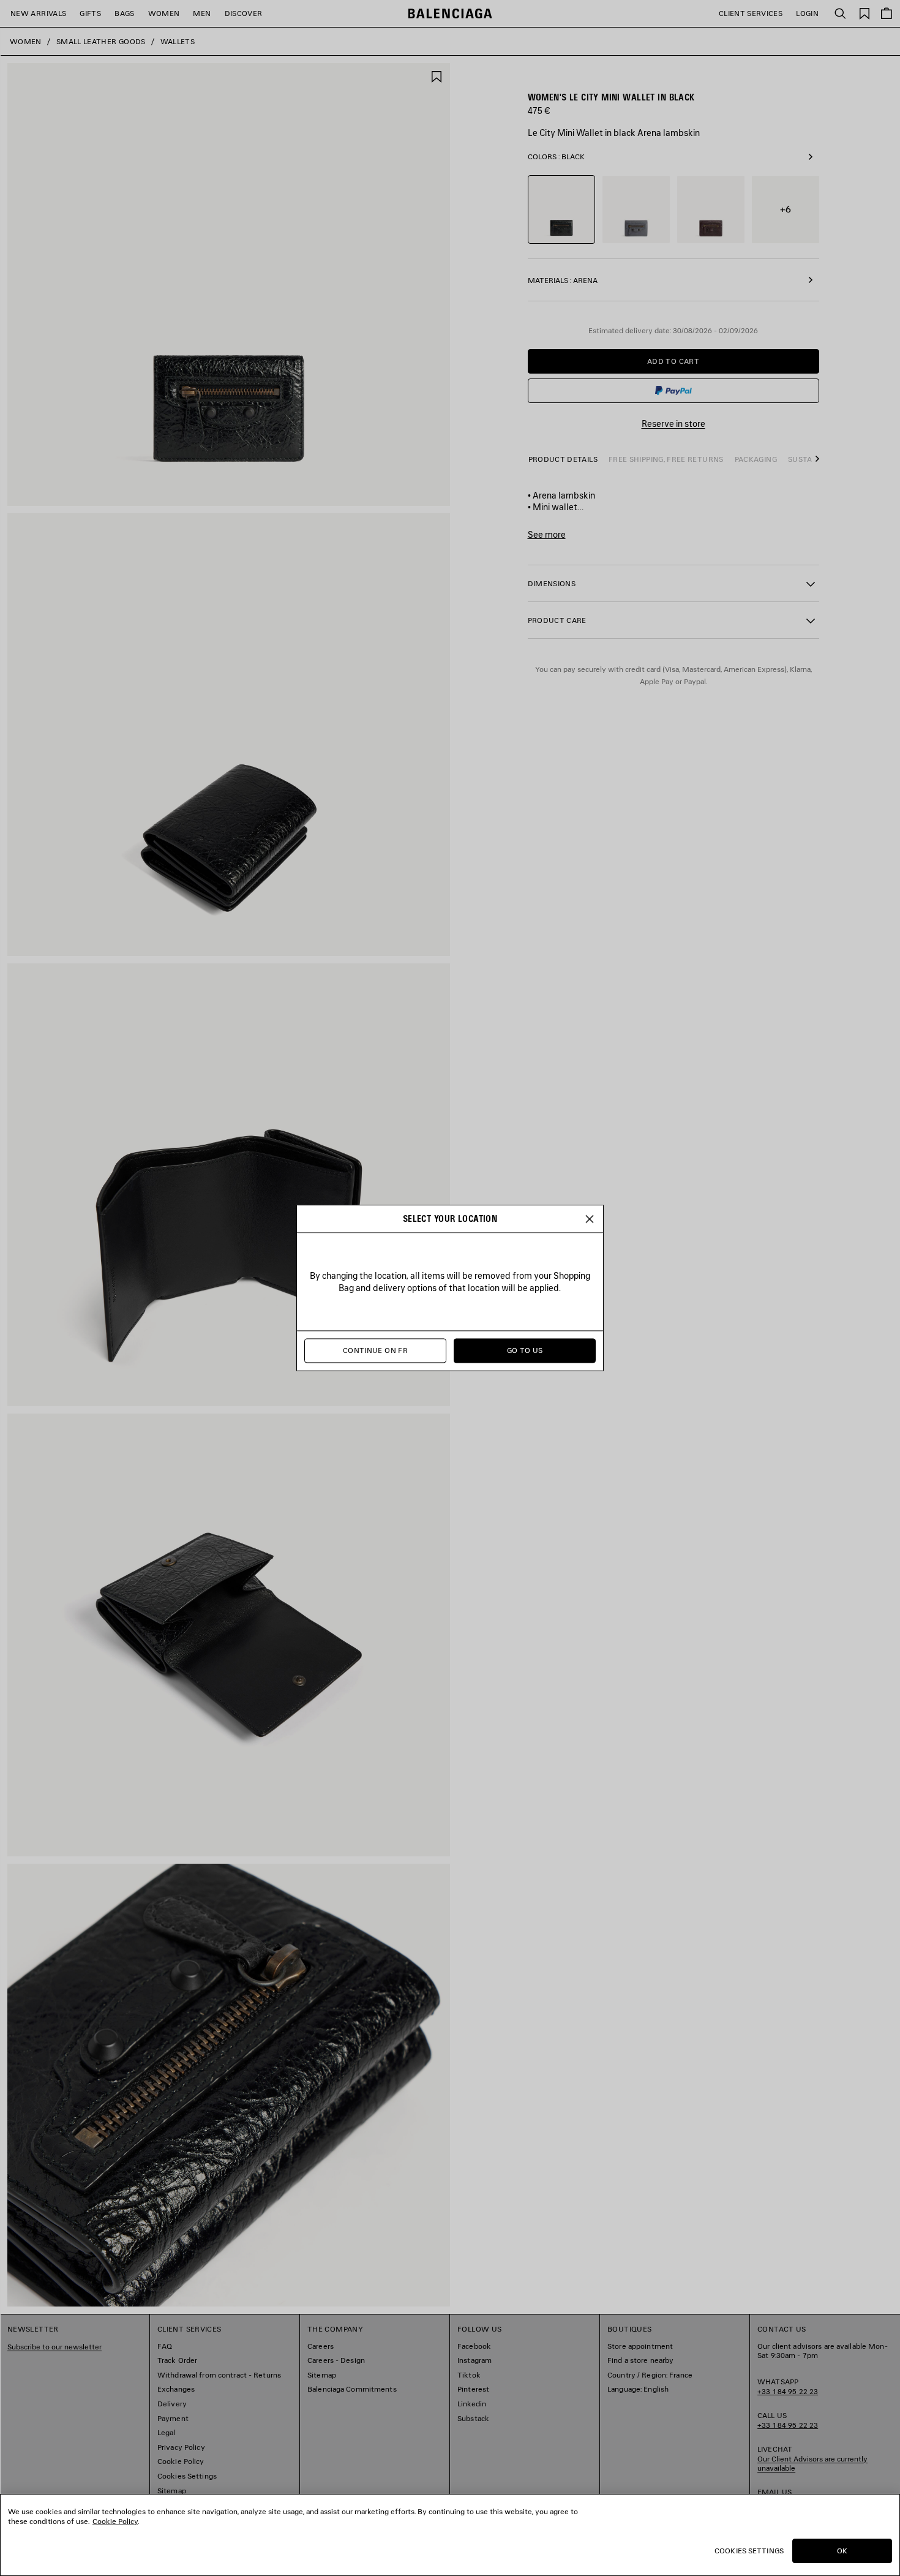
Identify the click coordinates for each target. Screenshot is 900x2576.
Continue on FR (375, 1351)
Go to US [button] (525, 1351)
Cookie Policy (115, 2521)
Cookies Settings (749, 2551)
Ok (842, 2551)
